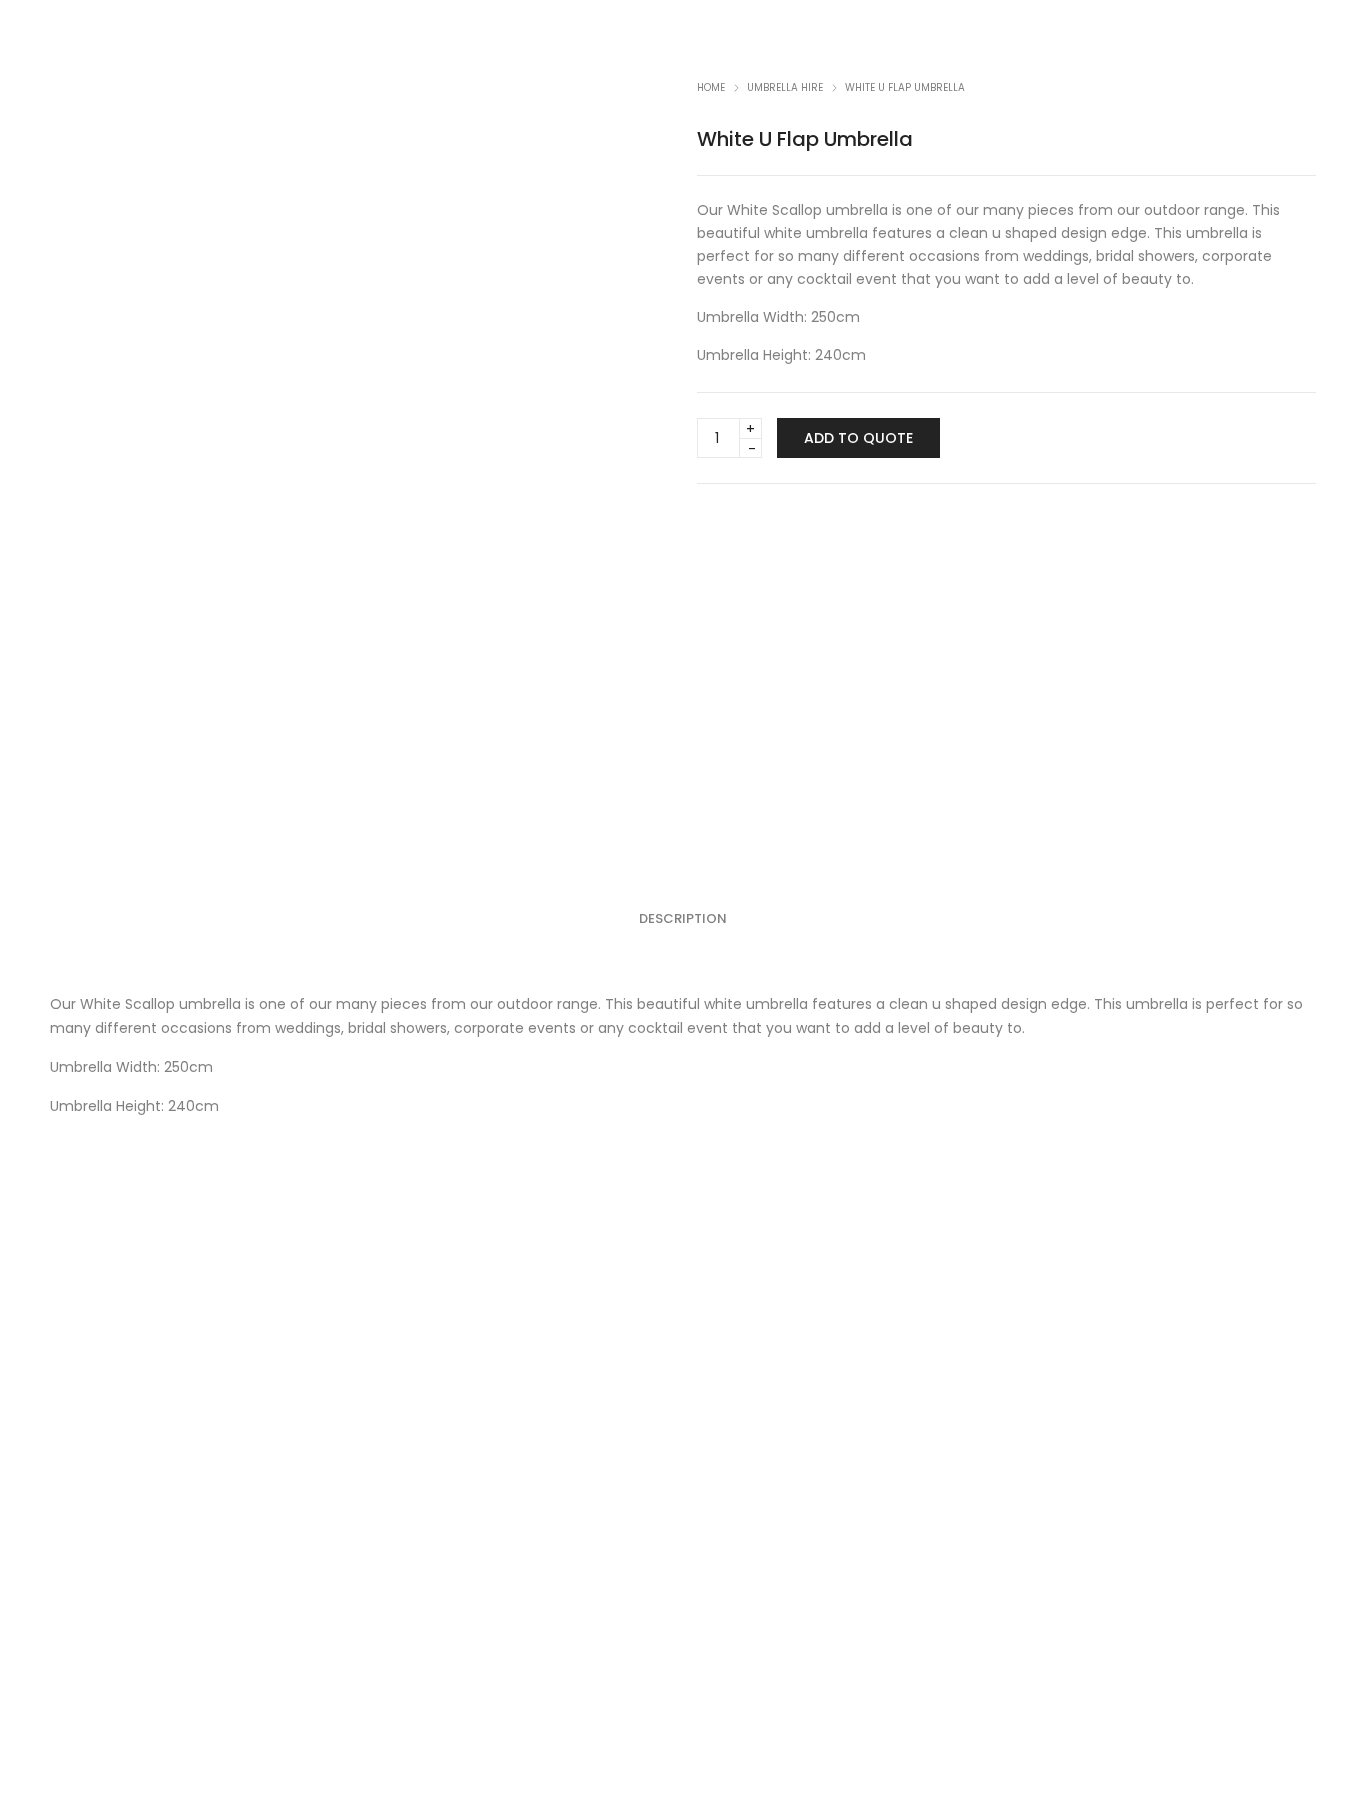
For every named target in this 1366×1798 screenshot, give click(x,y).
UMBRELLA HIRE (785, 87)
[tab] (683, 919)
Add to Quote (858, 438)
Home (711, 87)
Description (683, 918)
